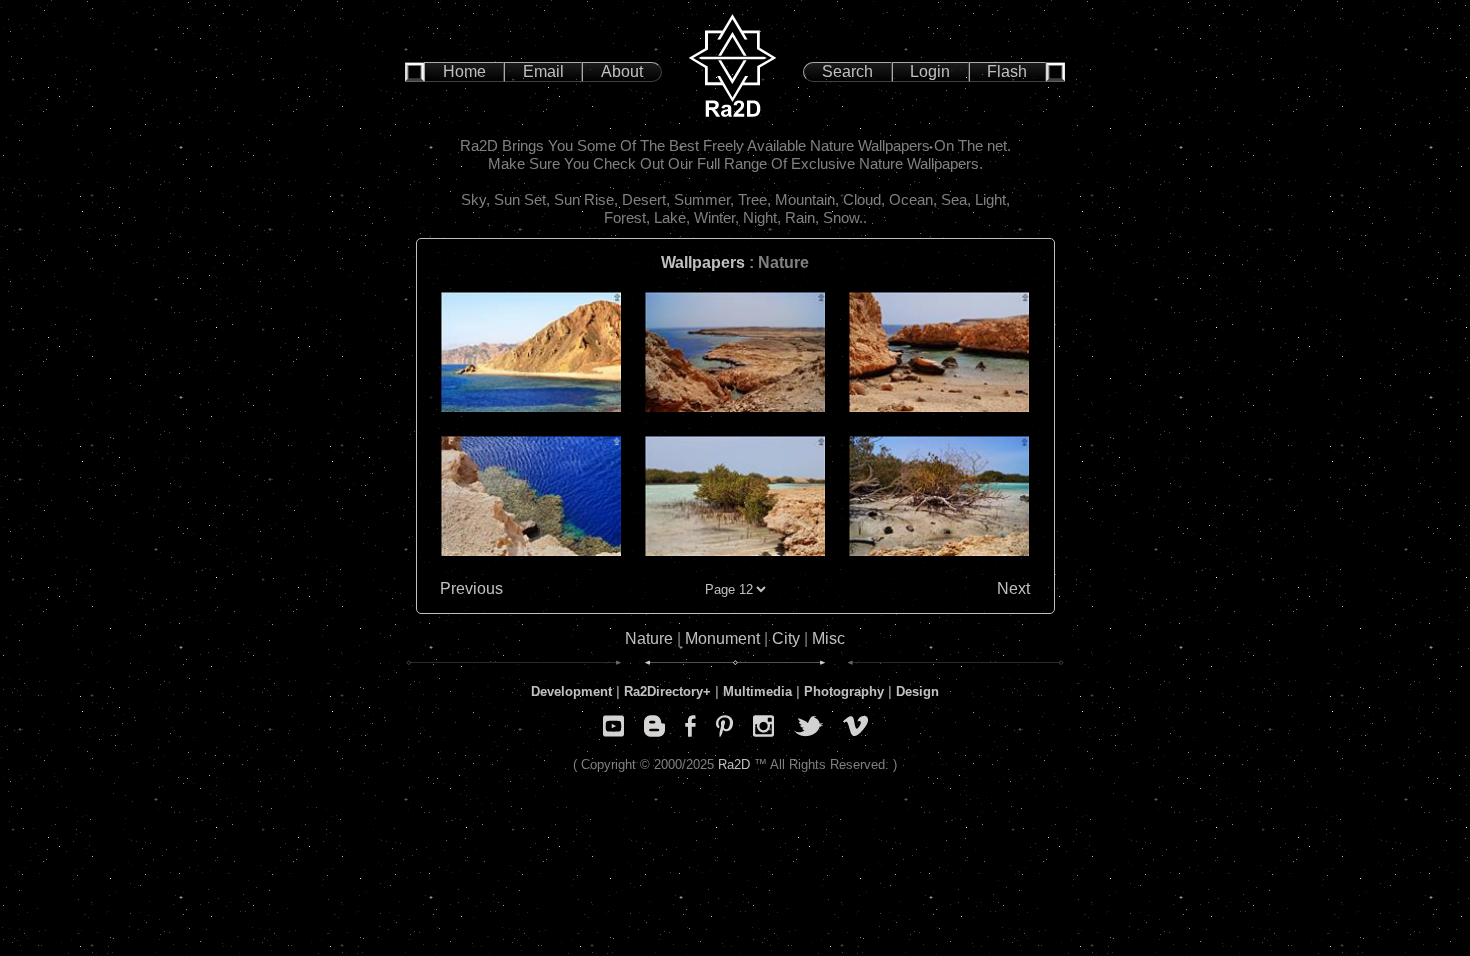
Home (464, 71)
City (786, 638)
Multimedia (757, 691)
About (622, 71)
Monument (722, 638)
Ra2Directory (663, 691)
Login (930, 71)
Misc (828, 638)
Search (847, 71)
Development (571, 691)
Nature (649, 638)
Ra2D (734, 764)
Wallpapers (703, 262)
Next (1013, 588)
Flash (1007, 71)
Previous (471, 588)
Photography (844, 691)
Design (917, 691)
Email (543, 71)
